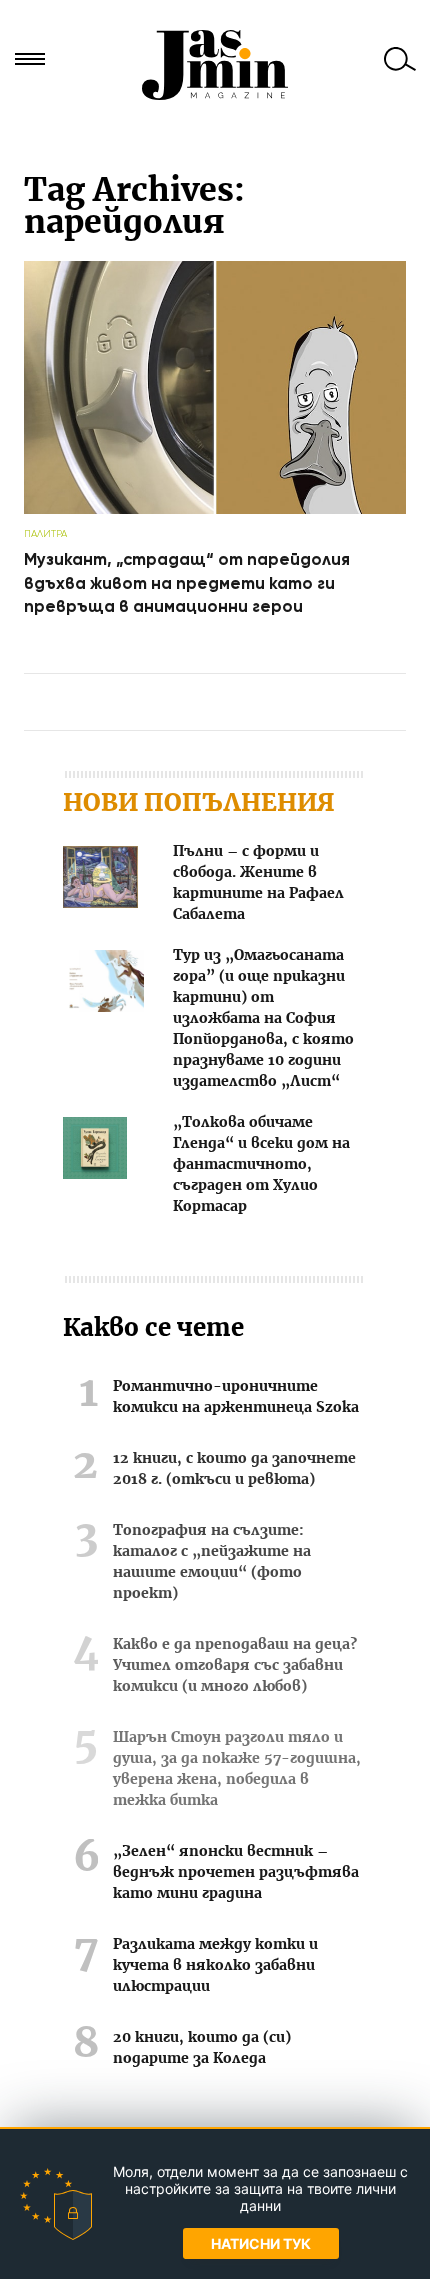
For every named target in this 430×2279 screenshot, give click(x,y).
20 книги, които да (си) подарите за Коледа (202, 2048)
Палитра (45, 533)
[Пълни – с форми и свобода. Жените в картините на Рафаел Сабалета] (100, 880)
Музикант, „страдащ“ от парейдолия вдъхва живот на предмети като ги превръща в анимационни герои (187, 583)
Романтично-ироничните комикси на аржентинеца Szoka (236, 1397)
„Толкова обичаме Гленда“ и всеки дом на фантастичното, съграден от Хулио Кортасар (261, 1165)
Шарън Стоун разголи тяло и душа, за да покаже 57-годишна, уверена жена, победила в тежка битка (237, 1769)
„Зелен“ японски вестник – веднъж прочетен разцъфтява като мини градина (236, 1873)
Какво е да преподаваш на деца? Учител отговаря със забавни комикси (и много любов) (235, 1666)
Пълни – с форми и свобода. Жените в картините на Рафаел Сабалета (258, 883)
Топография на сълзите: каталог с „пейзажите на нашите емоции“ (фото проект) (212, 1562)
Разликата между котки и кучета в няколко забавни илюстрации (215, 1966)
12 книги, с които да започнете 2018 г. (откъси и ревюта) (234, 1469)
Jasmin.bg (215, 65)
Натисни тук (261, 2243)
